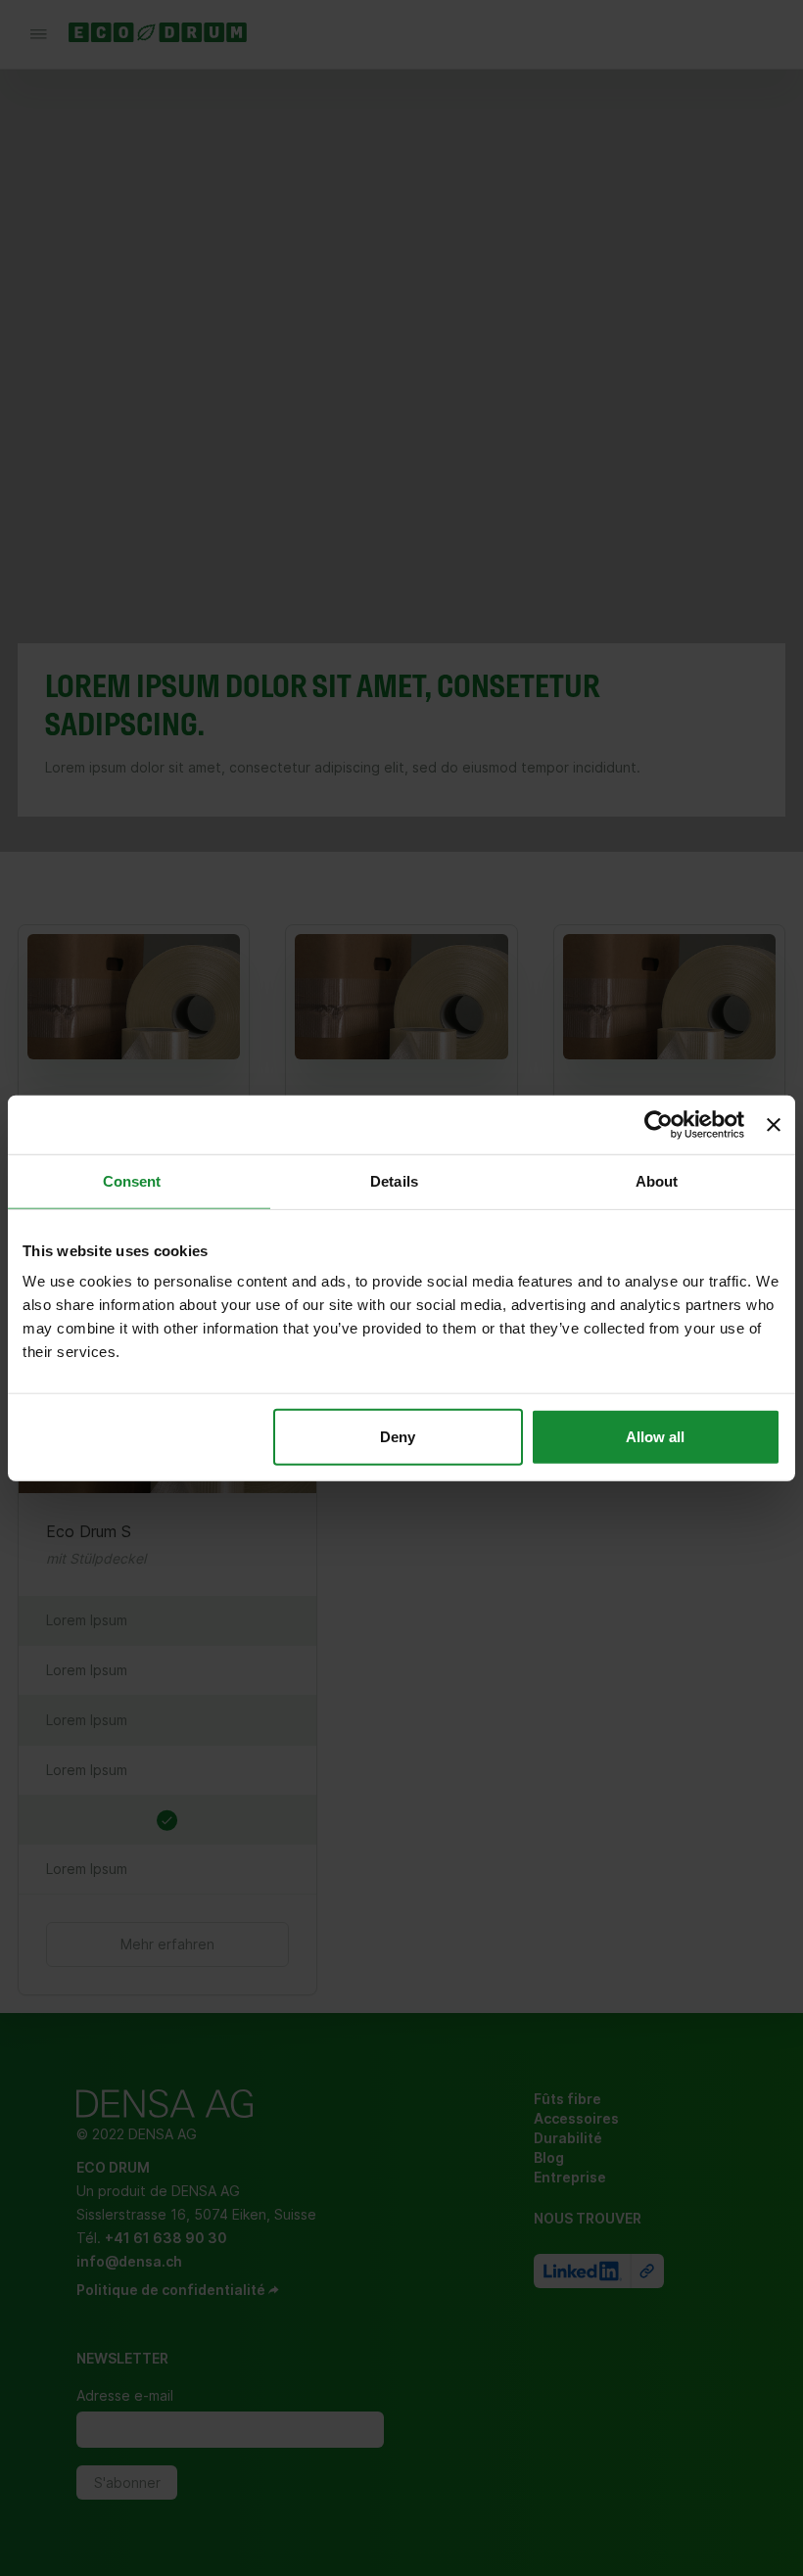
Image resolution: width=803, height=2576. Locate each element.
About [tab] (657, 1180)
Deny (398, 1437)
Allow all (655, 1437)
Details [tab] (394, 1180)
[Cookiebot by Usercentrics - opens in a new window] (659, 1124)
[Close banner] (774, 1124)
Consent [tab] (132, 1180)
